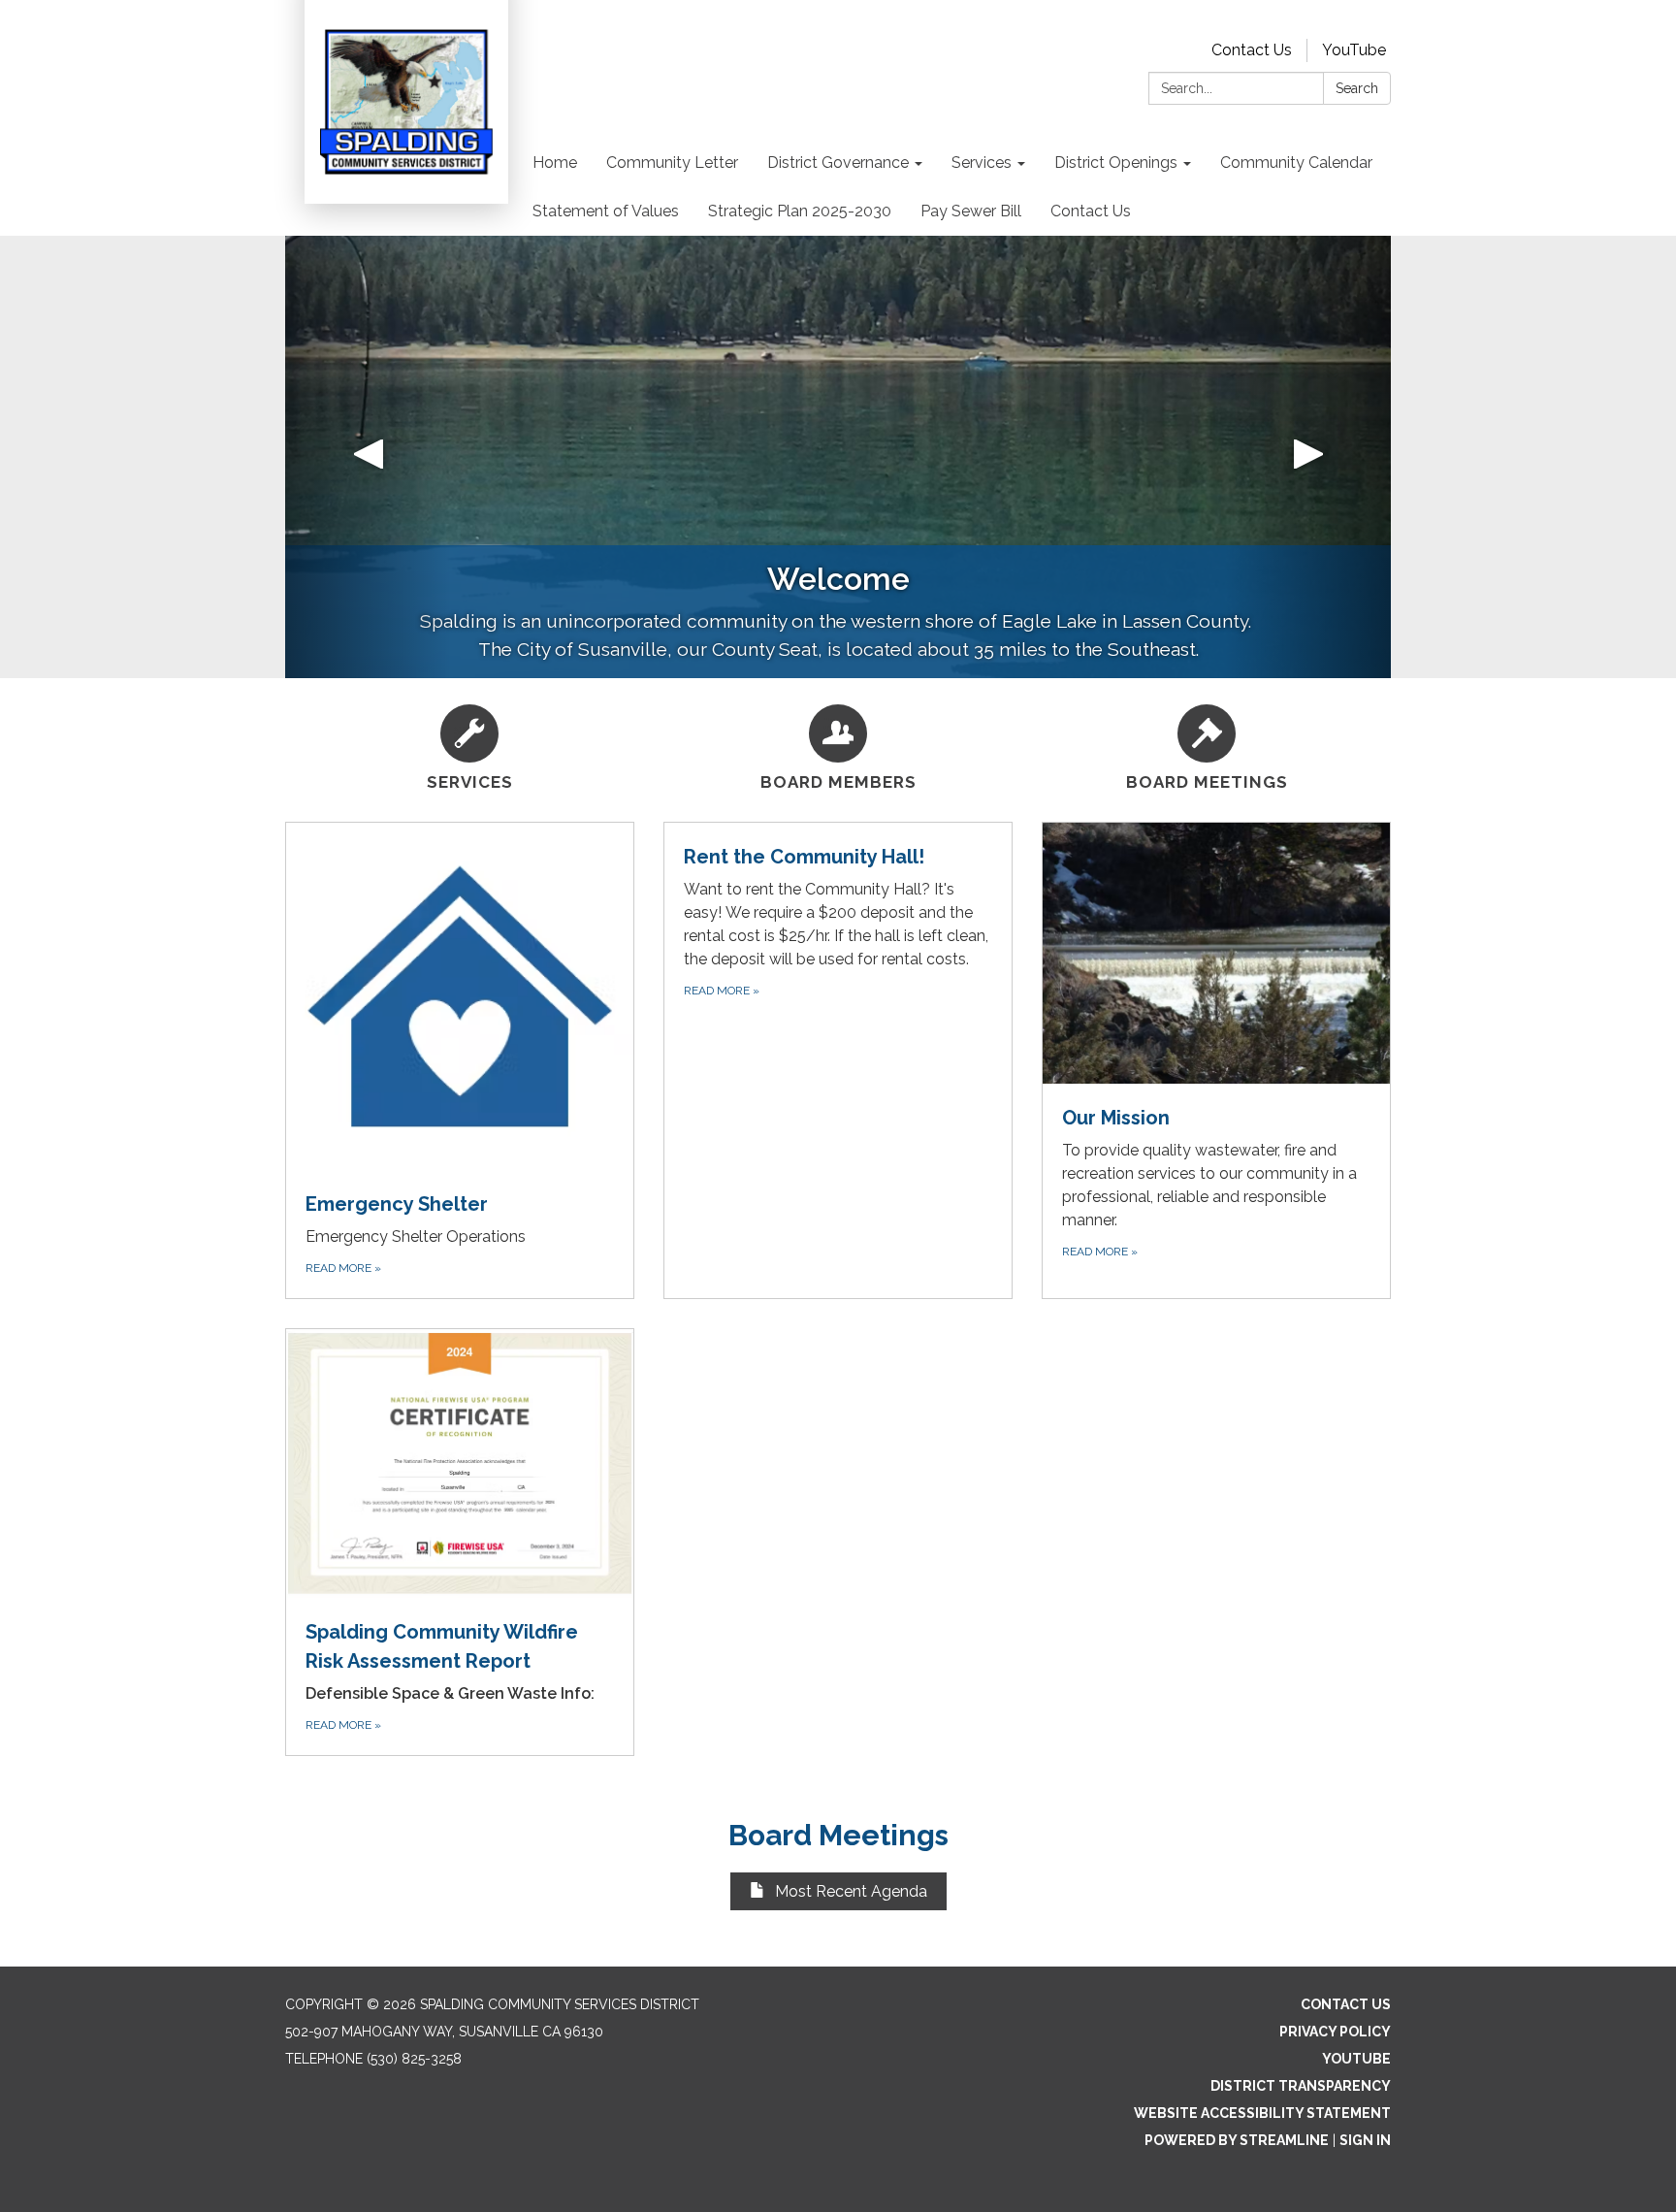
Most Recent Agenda (851, 1891)
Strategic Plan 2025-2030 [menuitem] (800, 211)
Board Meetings (838, 1835)
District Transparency (1301, 2086)
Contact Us (1252, 50)
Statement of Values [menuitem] (606, 211)
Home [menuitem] (555, 163)
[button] (368, 457)
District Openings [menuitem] (1116, 163)
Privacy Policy (1335, 2032)
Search (1357, 88)
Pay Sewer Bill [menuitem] (971, 211)
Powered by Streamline (1237, 2140)
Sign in (1365, 2140)
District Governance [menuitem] (838, 163)
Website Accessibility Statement (1262, 2113)
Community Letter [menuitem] (672, 163)
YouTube (1354, 50)
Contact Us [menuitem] (1091, 211)
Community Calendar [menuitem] (1296, 163)
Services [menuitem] (982, 163)
